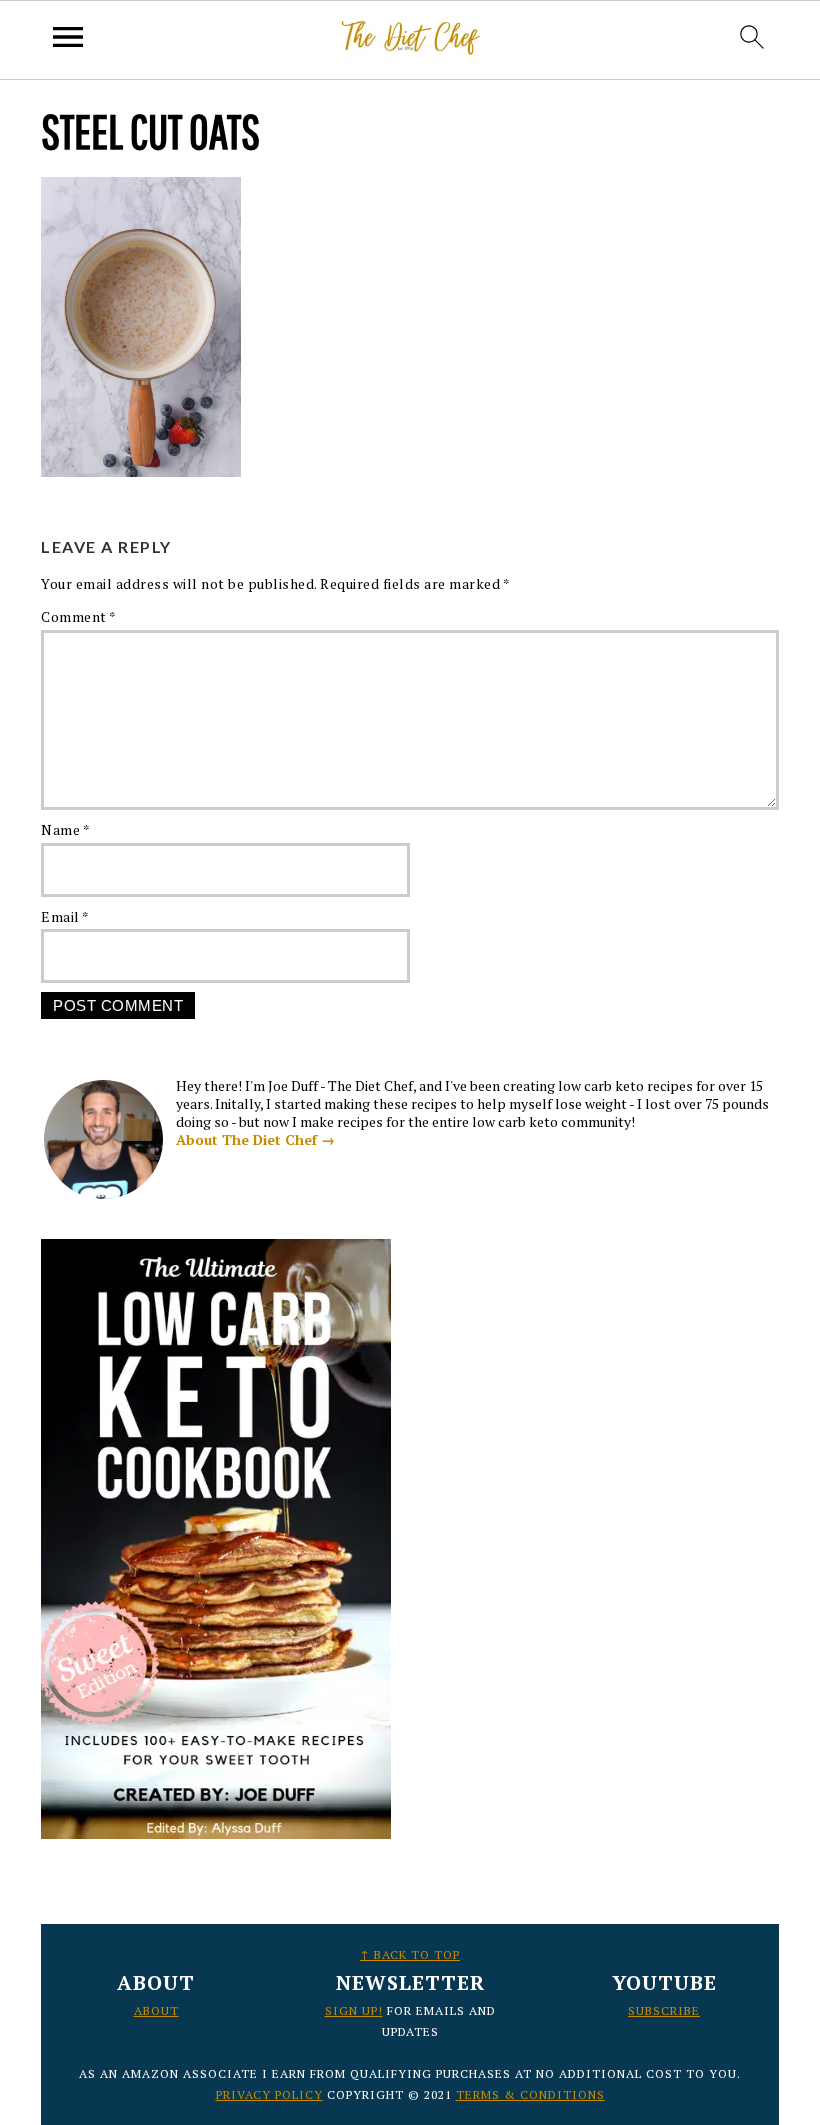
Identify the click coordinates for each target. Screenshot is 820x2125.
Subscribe (664, 2010)
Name (65, 829)
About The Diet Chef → (255, 1139)
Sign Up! (354, 2010)
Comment (79, 616)
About (156, 2010)
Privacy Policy (269, 2094)
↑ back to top (410, 1954)
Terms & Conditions (530, 2094)
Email (65, 916)
